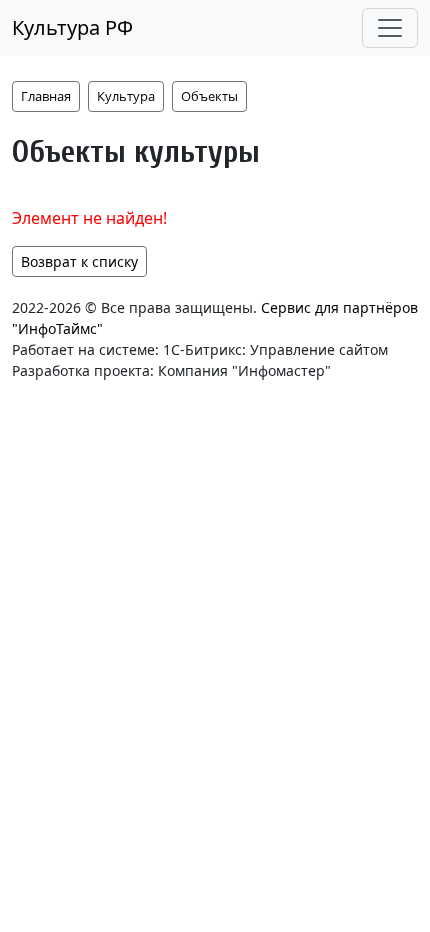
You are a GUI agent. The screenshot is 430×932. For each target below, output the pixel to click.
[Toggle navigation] (390, 28)
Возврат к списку (79, 261)
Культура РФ (72, 27)
